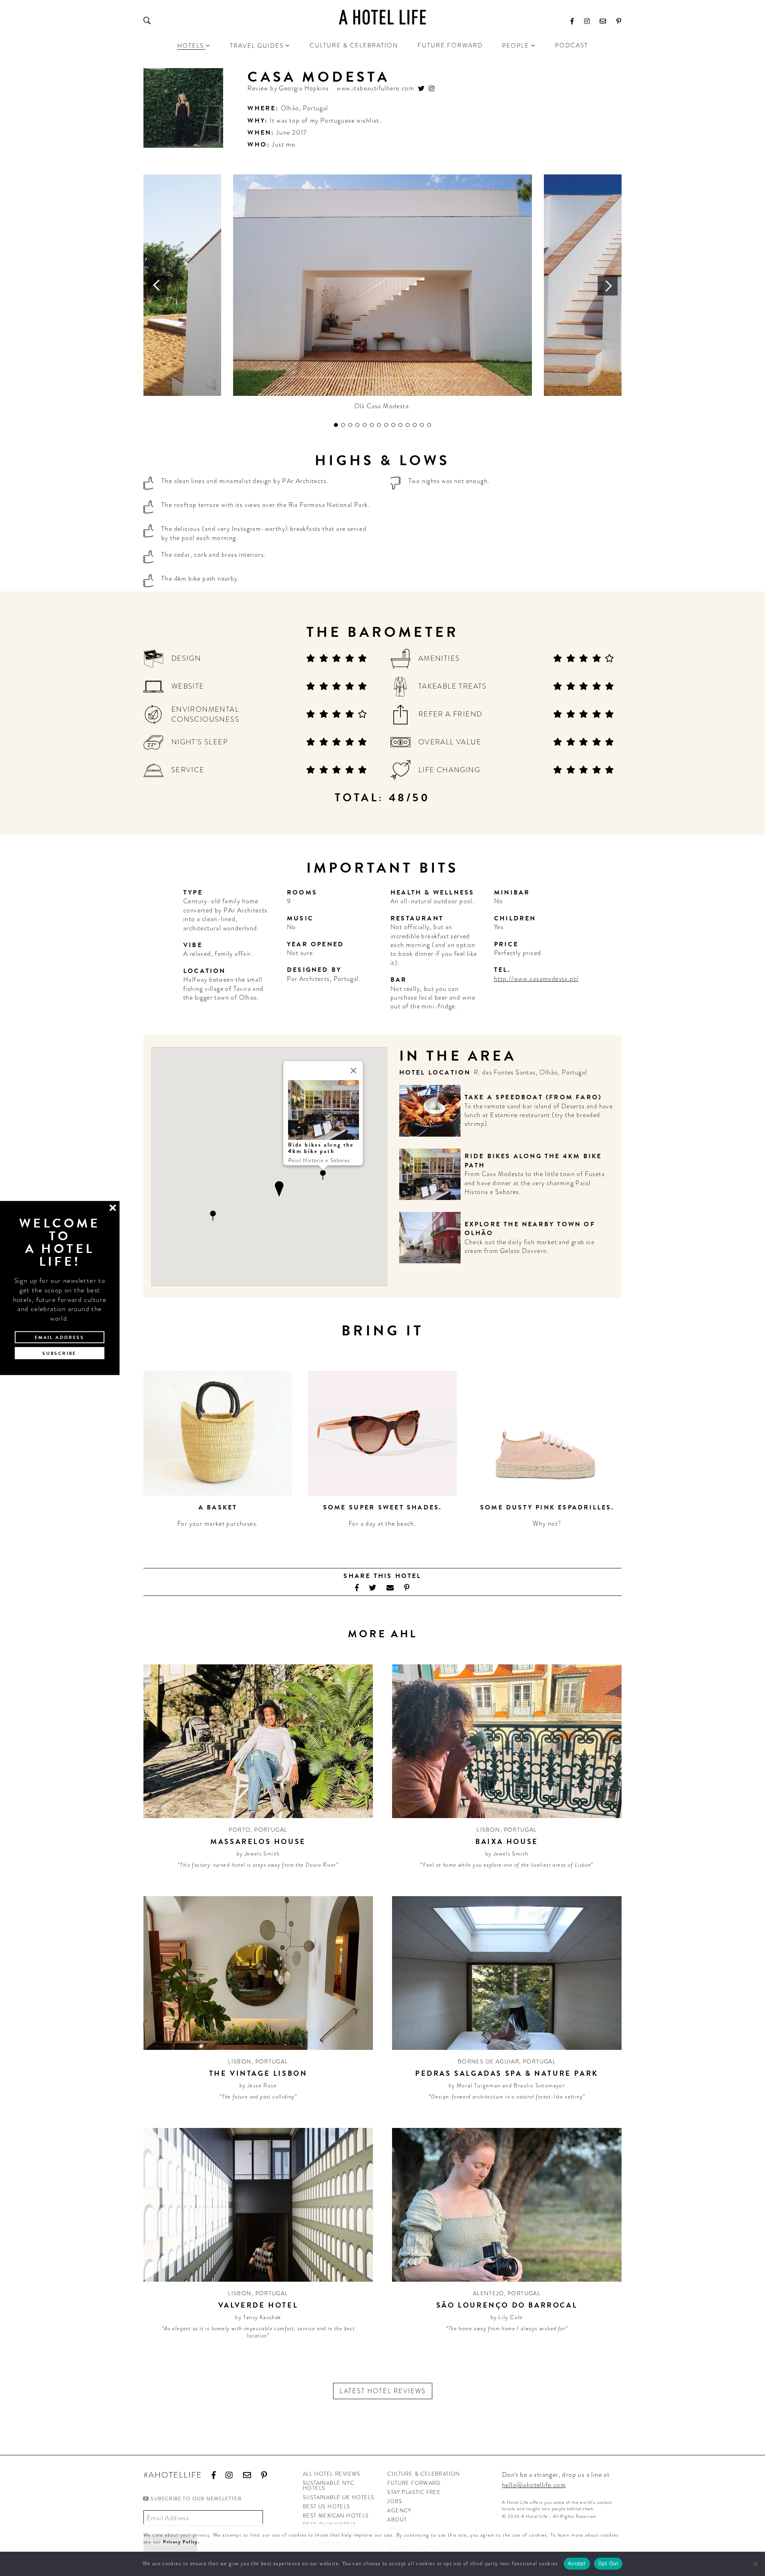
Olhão (290, 108)
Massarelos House (258, 1841)
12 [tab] (415, 425)
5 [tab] (365, 425)
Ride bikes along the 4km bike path (533, 1161)
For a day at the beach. (382, 1524)
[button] (323, 1175)
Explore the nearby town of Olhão (530, 1229)
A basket (218, 1507)
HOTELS (191, 46)
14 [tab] (429, 425)
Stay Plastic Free (414, 2492)
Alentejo (488, 2293)
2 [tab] (343, 425)
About (397, 2520)
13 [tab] (422, 425)
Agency (399, 2510)
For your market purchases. (218, 1524)
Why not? (547, 1524)
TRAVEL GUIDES (257, 46)
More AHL (382, 1634)
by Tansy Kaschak (258, 2317)
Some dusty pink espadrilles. (547, 1507)
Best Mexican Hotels (336, 2516)
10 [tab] (400, 425)
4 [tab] (357, 425)
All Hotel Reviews (332, 2474)
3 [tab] (350, 425)
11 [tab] (408, 425)
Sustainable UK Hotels (338, 2497)
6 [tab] (372, 425)
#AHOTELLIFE (173, 2475)
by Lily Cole (507, 2317)
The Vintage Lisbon (258, 2073)
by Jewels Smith (258, 1854)
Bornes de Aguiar (488, 2061)
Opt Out (608, 2563)
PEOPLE (516, 46)
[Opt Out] (755, 2564)
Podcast (572, 45)
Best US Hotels (327, 2507)
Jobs (395, 2501)
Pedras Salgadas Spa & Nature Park (507, 2073)
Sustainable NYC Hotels (329, 2486)
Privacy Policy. (181, 2542)
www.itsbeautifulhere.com (375, 89)
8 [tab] (386, 425)
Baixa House (507, 1841)
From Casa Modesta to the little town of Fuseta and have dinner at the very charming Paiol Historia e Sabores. (535, 1183)
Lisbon (488, 1830)
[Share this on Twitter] (373, 1588)
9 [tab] (393, 425)
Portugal (315, 108)
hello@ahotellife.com (534, 2485)
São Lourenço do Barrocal (507, 2305)
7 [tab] (379, 425)
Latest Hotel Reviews (383, 2391)
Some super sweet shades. (383, 1507)
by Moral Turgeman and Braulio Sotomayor (507, 2085)
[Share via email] (390, 1588)
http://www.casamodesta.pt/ (536, 979)
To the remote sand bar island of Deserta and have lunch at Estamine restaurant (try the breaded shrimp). (539, 1115)
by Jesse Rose (258, 2085)
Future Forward (450, 45)
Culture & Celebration (354, 45)
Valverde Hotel (258, 2305)
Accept (577, 2563)
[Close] (353, 1071)
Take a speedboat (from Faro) (533, 1097)
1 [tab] (336, 425)
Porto (240, 1830)
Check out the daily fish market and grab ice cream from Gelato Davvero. (530, 1246)
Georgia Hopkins (304, 88)
